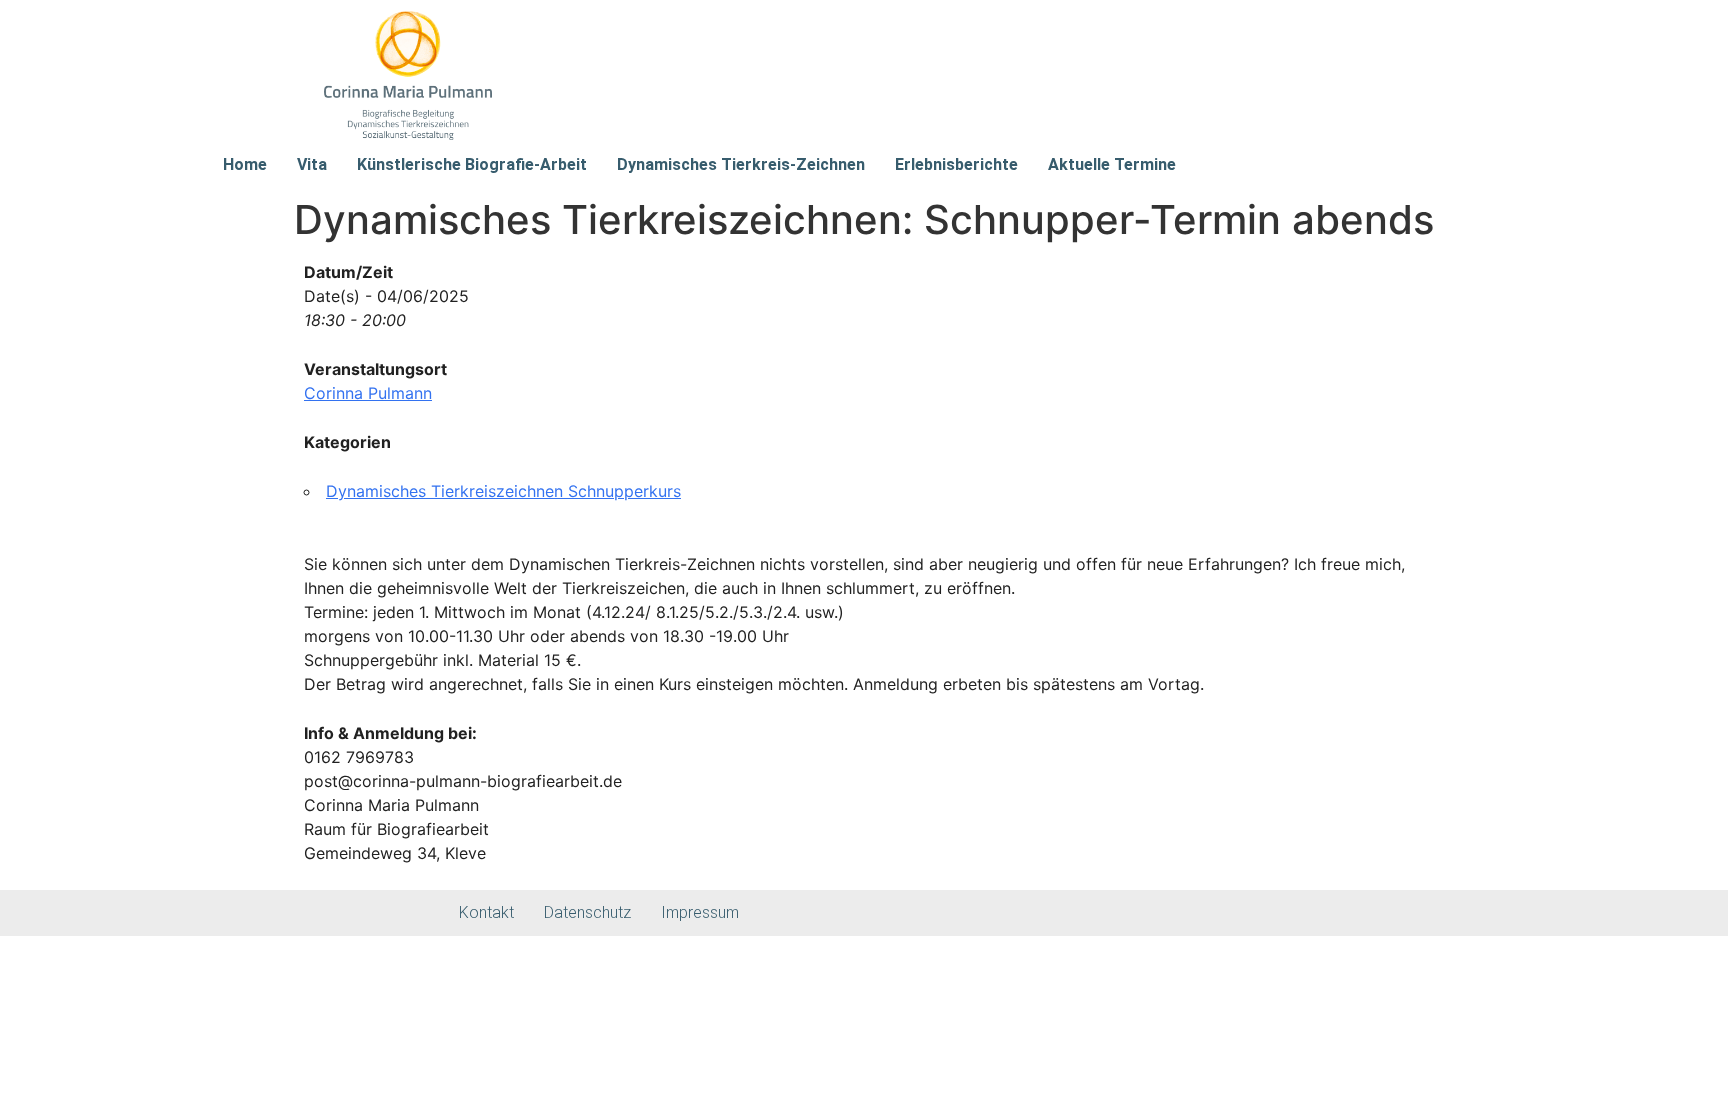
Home (245, 164)
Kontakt (486, 912)
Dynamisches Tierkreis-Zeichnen (741, 164)
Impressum (700, 912)
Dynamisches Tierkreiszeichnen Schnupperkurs (503, 491)
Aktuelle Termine (1112, 164)
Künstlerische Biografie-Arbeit (472, 164)
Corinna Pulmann (368, 393)
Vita (312, 164)
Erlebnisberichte (956, 164)
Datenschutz (587, 912)
